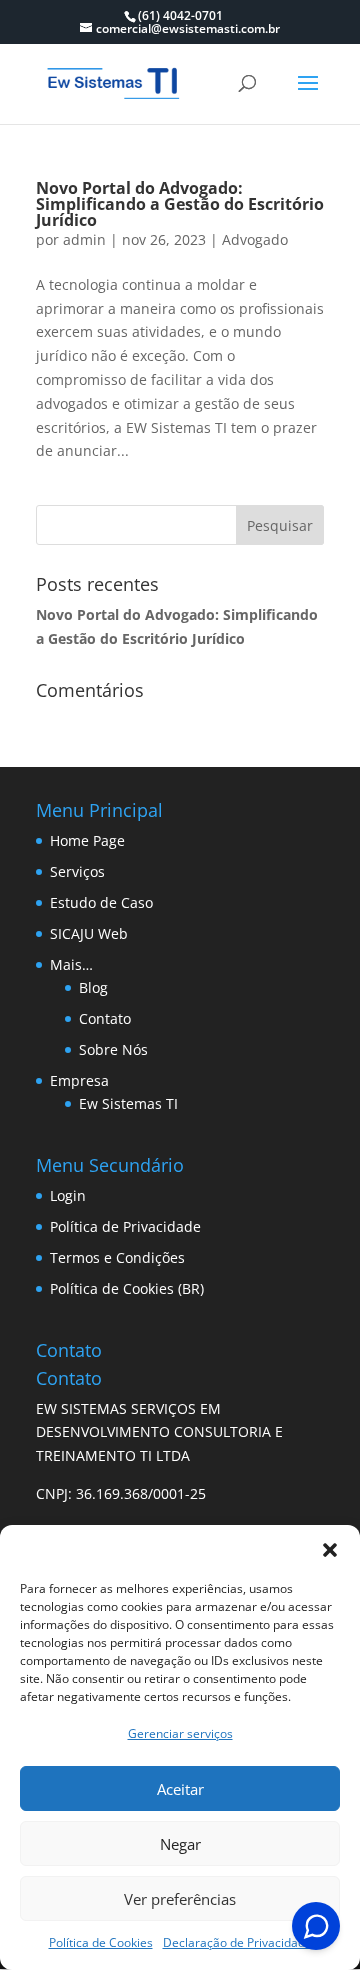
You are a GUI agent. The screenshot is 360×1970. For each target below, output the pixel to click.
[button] (330, 1550)
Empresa (79, 1080)
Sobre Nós (113, 1049)
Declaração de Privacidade (237, 1942)
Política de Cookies (101, 1942)
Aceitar (180, 1789)
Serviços (77, 871)
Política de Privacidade (125, 1226)
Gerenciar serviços (180, 1733)
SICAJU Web (89, 933)
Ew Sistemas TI (128, 1103)
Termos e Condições (117, 1257)
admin (84, 239)
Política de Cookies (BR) (127, 1288)
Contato (105, 1018)
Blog (93, 987)
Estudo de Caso (101, 902)
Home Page (87, 840)
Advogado (255, 239)
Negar (180, 1844)
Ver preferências (180, 1899)
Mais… (71, 964)
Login (68, 1195)
